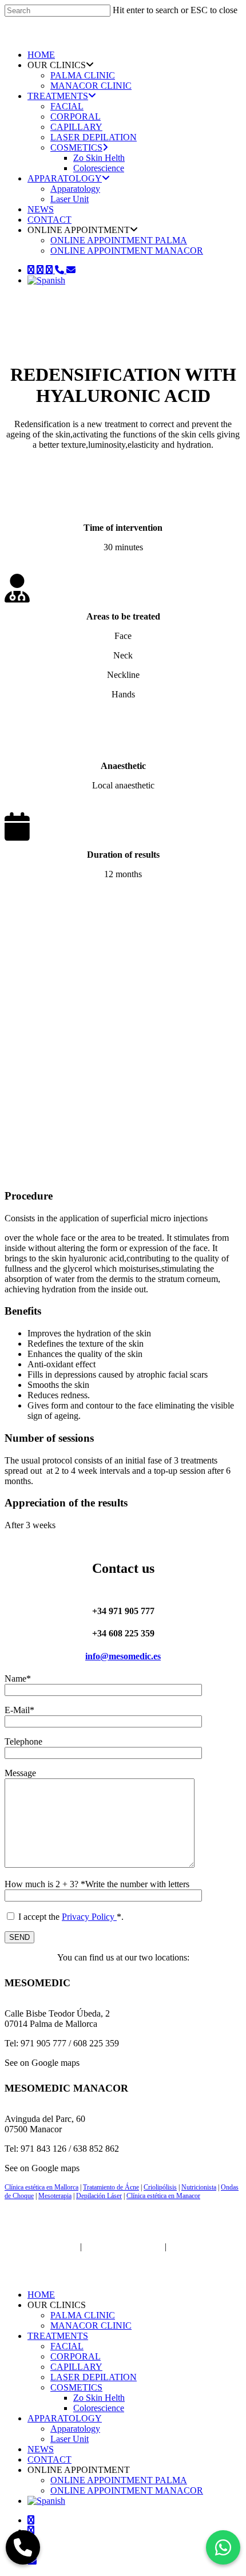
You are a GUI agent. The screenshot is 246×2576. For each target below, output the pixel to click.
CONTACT (49, 220)
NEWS (41, 209)
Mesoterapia (55, 2196)
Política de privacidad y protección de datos (106, 2252)
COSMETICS (76, 147)
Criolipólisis (160, 2187)
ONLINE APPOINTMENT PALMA (119, 240)
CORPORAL (76, 117)
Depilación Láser (99, 2196)
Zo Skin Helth (99, 158)
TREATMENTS (58, 96)
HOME (41, 55)
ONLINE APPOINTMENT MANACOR (127, 251)
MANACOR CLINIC (91, 86)
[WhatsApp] (223, 2547)
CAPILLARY (76, 127)
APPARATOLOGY (65, 178)
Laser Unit (70, 199)
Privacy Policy (89, 1917)
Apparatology (75, 189)
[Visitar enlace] (53, 35)
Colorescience (99, 168)
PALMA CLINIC (83, 75)
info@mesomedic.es (123, 1656)
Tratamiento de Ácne (111, 2187)
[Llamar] (23, 2547)
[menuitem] (46, 280)
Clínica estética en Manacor (163, 2196)
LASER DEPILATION (94, 137)
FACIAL (67, 106)
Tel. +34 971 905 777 (123, 2246)
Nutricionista (199, 2187)
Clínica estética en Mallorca (41, 2187)
